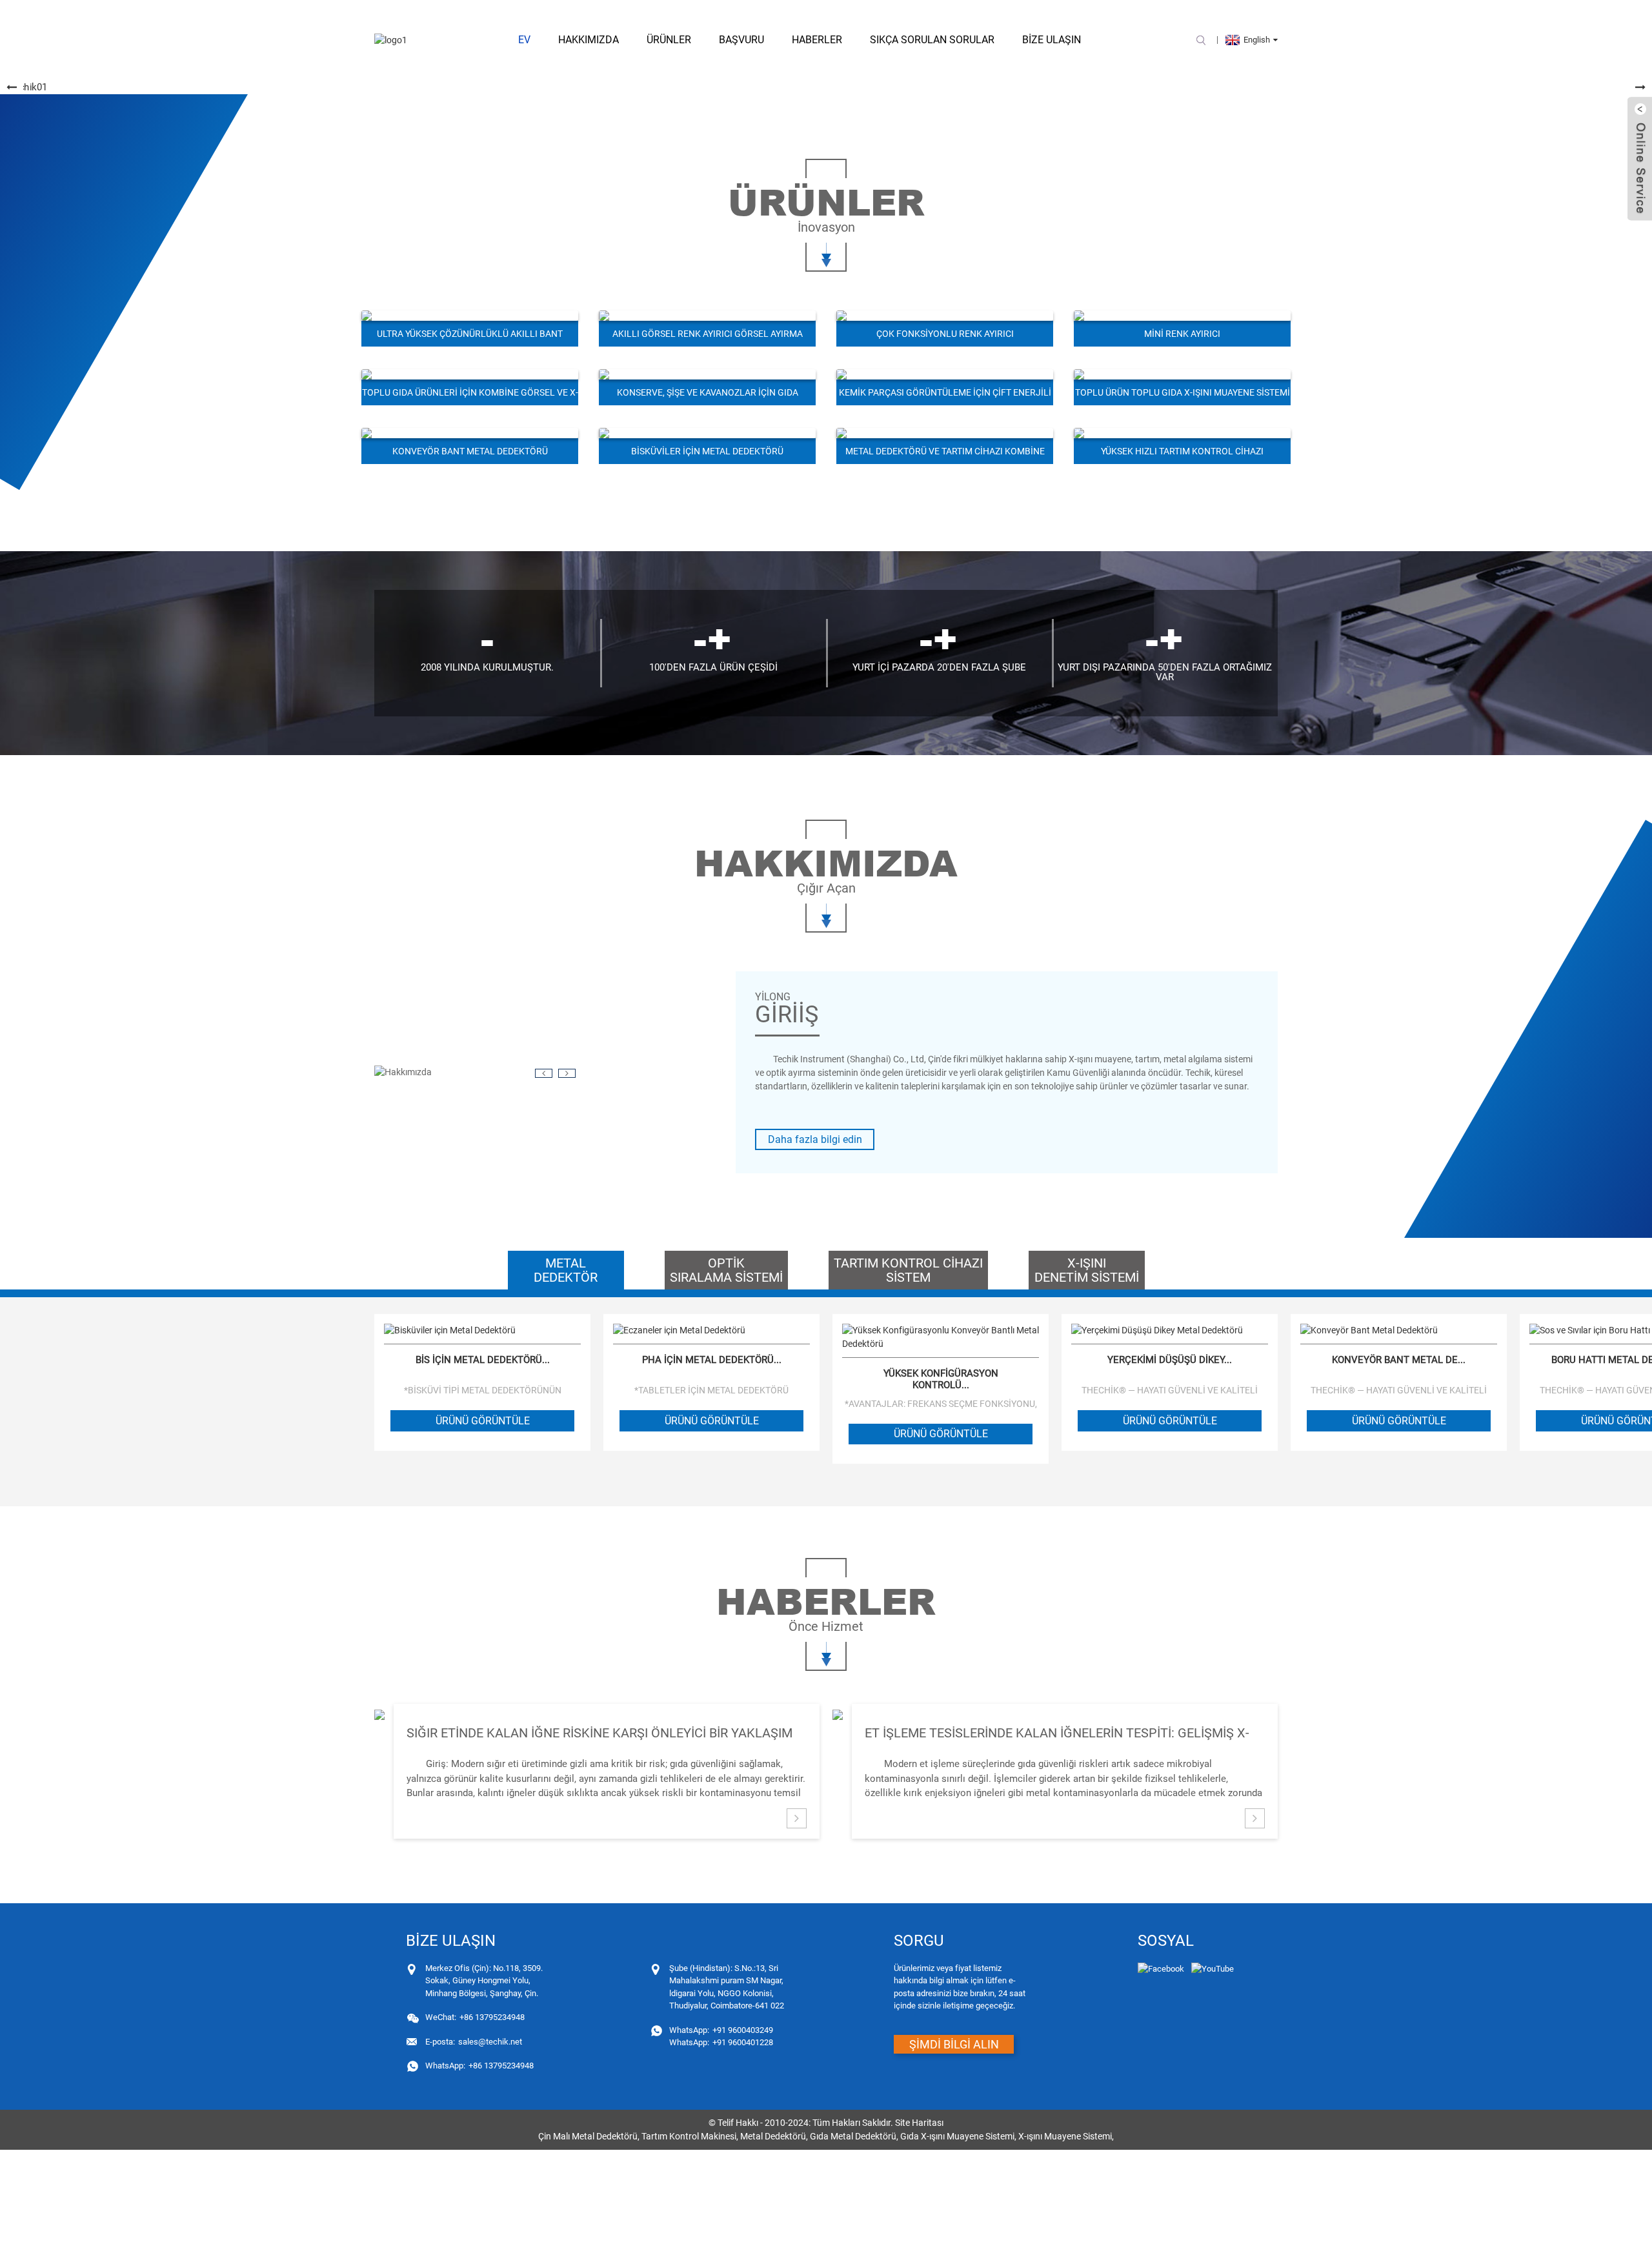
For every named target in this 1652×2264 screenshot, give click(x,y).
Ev (524, 40)
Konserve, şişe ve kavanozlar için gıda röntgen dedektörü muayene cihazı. (708, 396)
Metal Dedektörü (773, 2136)
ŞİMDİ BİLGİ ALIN (954, 2044)
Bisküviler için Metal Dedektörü (707, 451)
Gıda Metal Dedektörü (853, 2136)
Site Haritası (919, 2123)
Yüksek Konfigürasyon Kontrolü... (941, 1379)
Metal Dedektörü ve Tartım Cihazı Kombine (945, 451)
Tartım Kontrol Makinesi (689, 2136)
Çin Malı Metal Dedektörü (588, 2136)
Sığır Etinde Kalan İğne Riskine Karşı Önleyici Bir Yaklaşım (599, 1733)
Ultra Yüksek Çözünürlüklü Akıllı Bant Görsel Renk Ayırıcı (470, 338)
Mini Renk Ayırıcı (1182, 334)
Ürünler (669, 40)
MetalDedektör (566, 1270)
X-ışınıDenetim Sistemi (1087, 1270)
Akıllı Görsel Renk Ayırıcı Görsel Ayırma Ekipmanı (708, 338)
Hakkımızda (589, 40)
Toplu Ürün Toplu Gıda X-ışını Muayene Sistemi (1183, 392)
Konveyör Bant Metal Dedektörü (470, 451)
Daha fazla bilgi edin (815, 1139)
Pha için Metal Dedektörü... (712, 1360)
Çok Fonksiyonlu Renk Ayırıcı (945, 334)
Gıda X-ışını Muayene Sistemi (957, 2136)
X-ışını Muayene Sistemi (1065, 2136)
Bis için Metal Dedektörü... (483, 1360)
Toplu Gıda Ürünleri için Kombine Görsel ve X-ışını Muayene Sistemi (470, 396)
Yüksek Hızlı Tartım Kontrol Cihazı (1182, 451)
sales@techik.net (474, 2042)
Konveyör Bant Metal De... (1399, 1360)
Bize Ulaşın (1052, 40)
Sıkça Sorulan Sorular (932, 40)
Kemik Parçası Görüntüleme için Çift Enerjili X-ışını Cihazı (945, 396)
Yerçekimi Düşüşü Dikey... (1170, 1360)
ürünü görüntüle (483, 1421)
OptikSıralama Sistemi (726, 1270)
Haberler (817, 40)
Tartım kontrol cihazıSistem (908, 1270)
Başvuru (741, 40)
